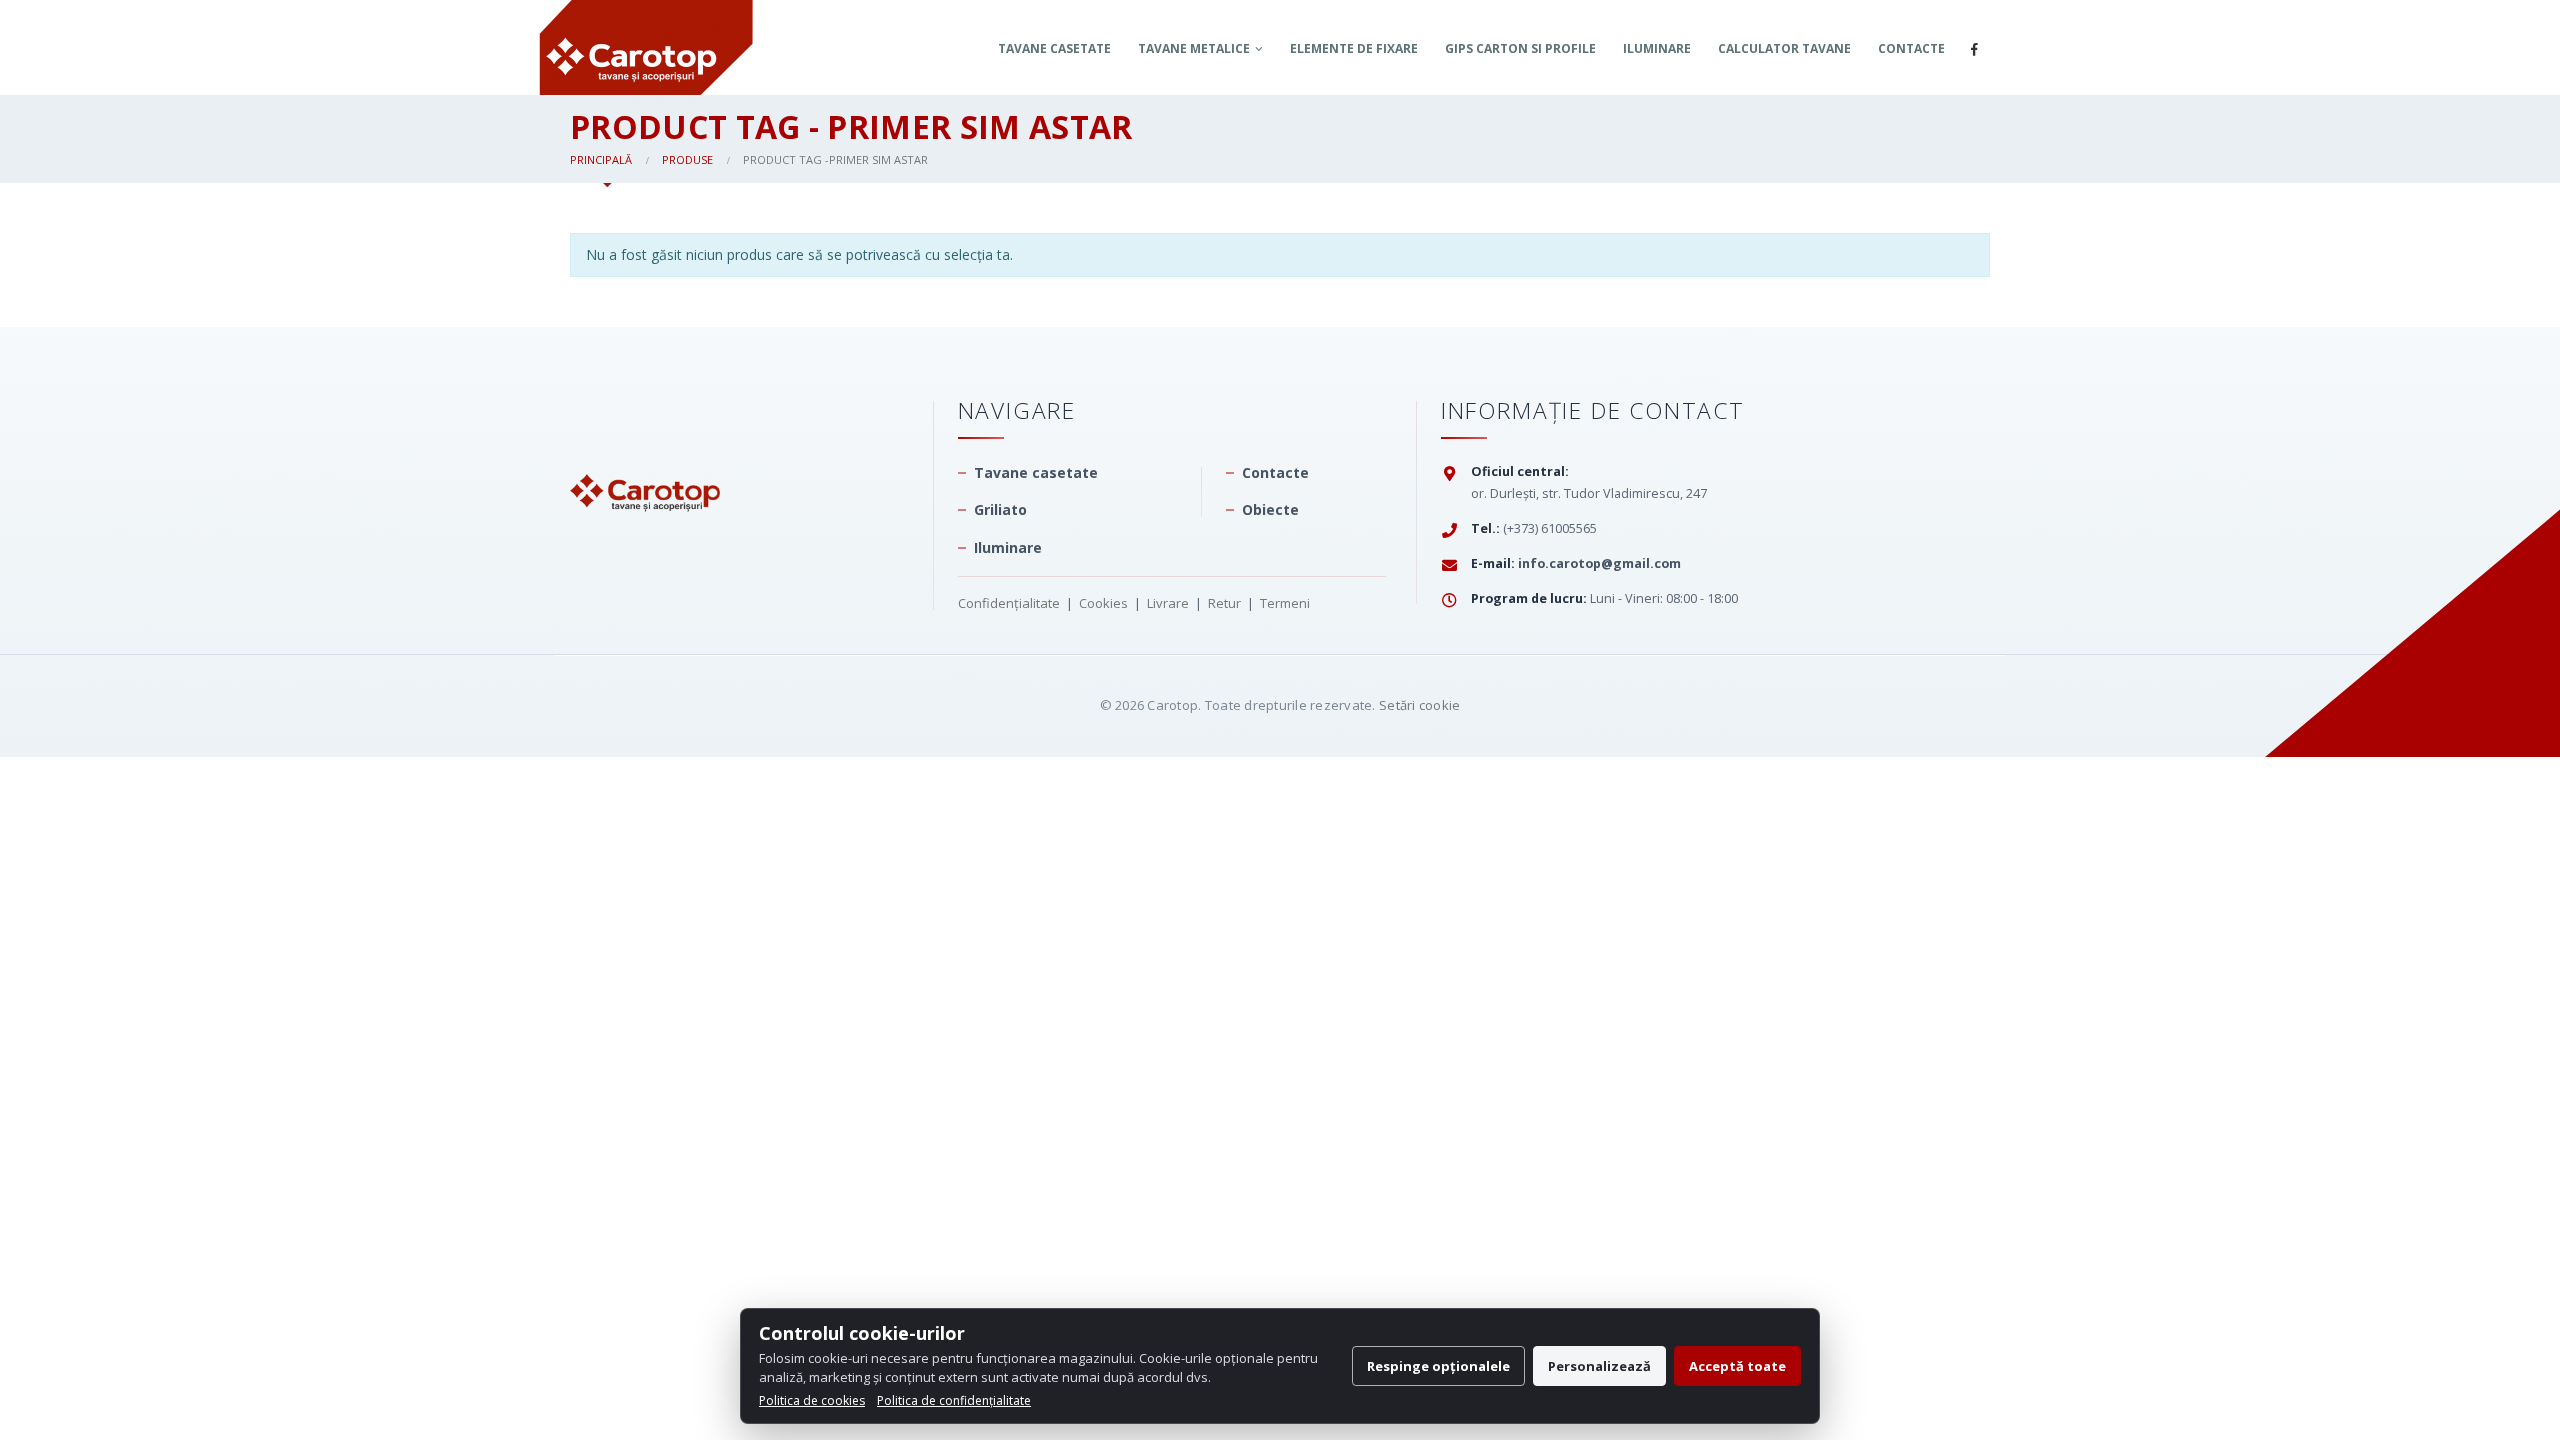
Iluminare (1657, 48)
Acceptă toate (1737, 1366)
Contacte (1911, 48)
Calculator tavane (1784, 48)
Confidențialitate (1009, 603)
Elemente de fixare (1354, 48)
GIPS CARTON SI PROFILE (1520, 48)
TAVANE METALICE (1194, 48)
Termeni (1285, 603)
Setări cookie (1419, 705)
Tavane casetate (1054, 48)
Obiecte (1270, 509)
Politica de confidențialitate (954, 1400)
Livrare (1168, 603)
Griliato (1000, 509)
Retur (1224, 603)
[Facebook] (1974, 49)
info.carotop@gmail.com (1599, 563)
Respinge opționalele (1438, 1366)
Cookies (1103, 603)
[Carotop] (645, 453)
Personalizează (1599, 1366)
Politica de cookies (812, 1400)
